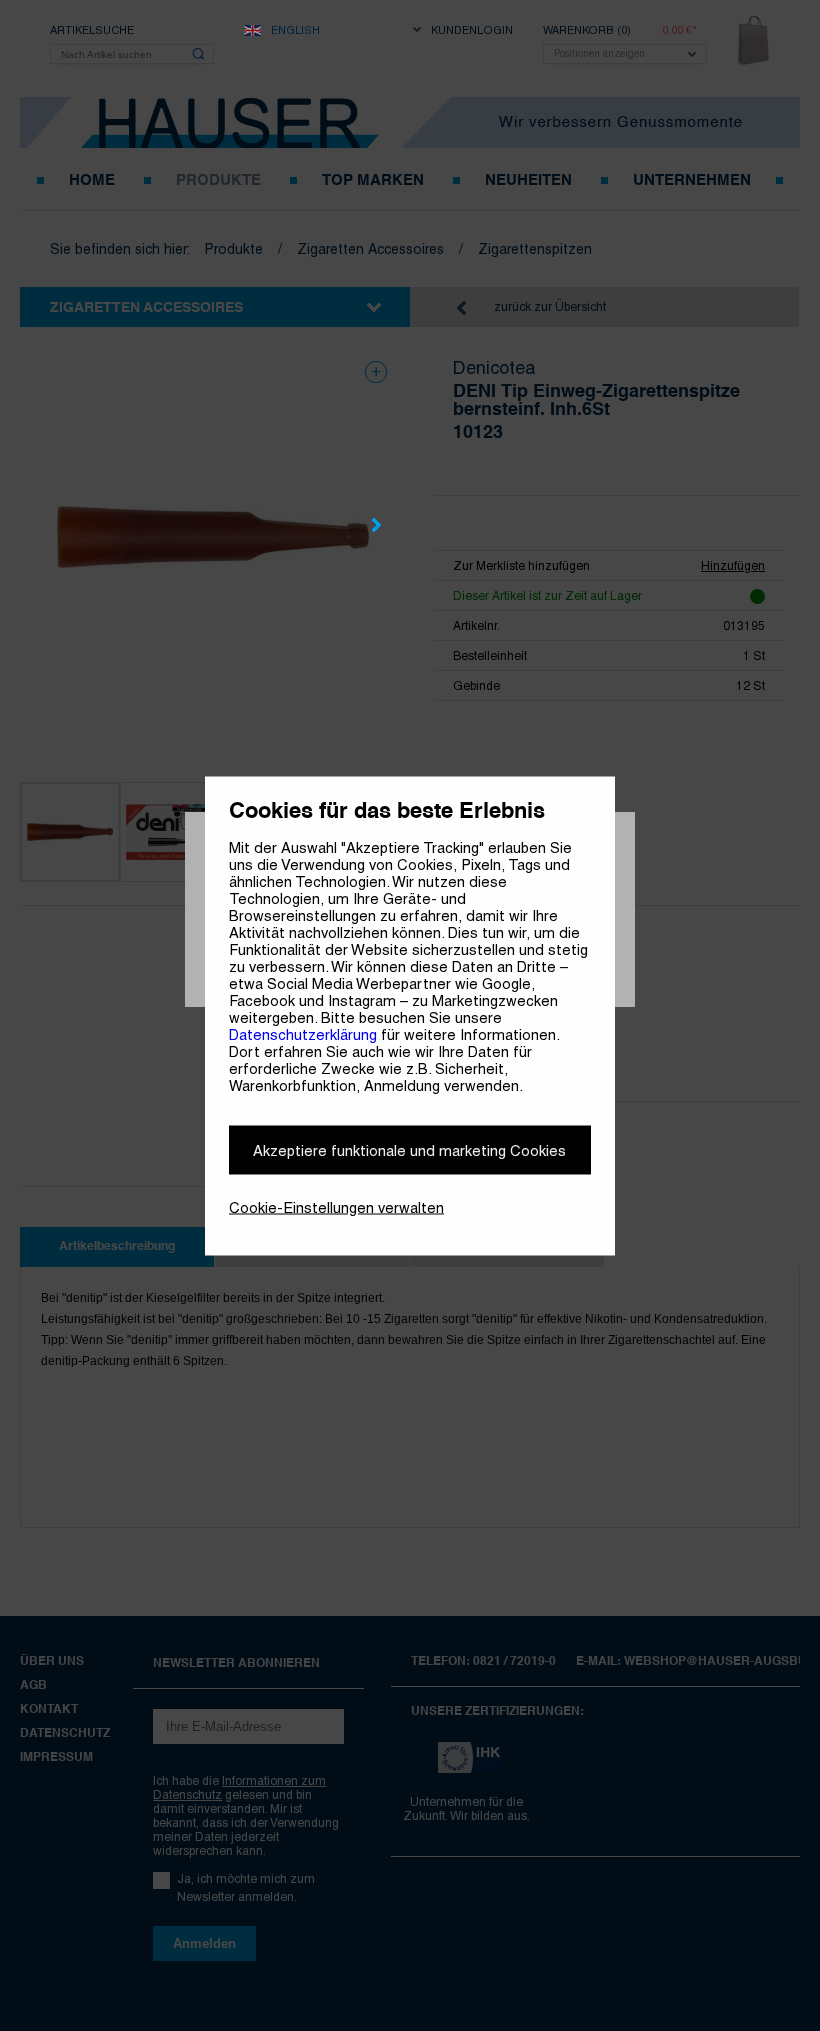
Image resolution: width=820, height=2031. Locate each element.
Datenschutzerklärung (303, 1033)
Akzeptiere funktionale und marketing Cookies (409, 1149)
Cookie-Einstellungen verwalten (336, 1206)
